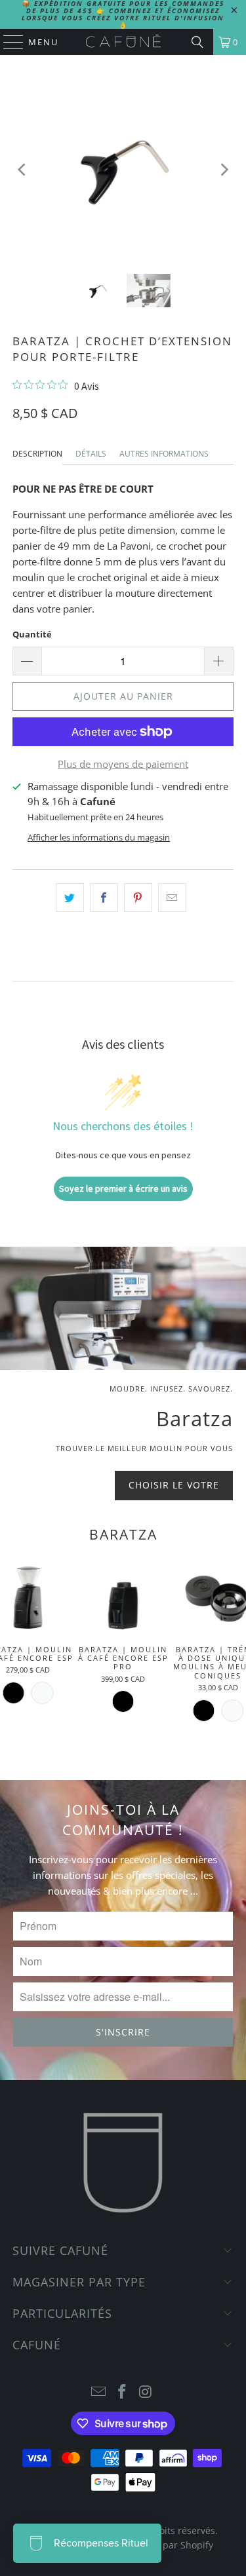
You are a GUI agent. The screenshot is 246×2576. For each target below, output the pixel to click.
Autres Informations (164, 454)
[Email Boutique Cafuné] (99, 2392)
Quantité (32, 634)
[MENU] (7, 42)
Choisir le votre (174, 1485)
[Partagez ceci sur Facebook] (104, 898)
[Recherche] (197, 42)
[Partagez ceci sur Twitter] (70, 898)
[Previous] (22, 170)
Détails (91, 454)
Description (37, 454)
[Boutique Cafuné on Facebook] (123, 2392)
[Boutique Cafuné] (123, 42)
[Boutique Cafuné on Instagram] (146, 2392)
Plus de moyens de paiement (123, 764)
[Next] (224, 170)
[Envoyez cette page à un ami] (172, 898)
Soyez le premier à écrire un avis (123, 1188)
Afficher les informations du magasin (99, 837)
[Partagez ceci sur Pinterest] (138, 898)
